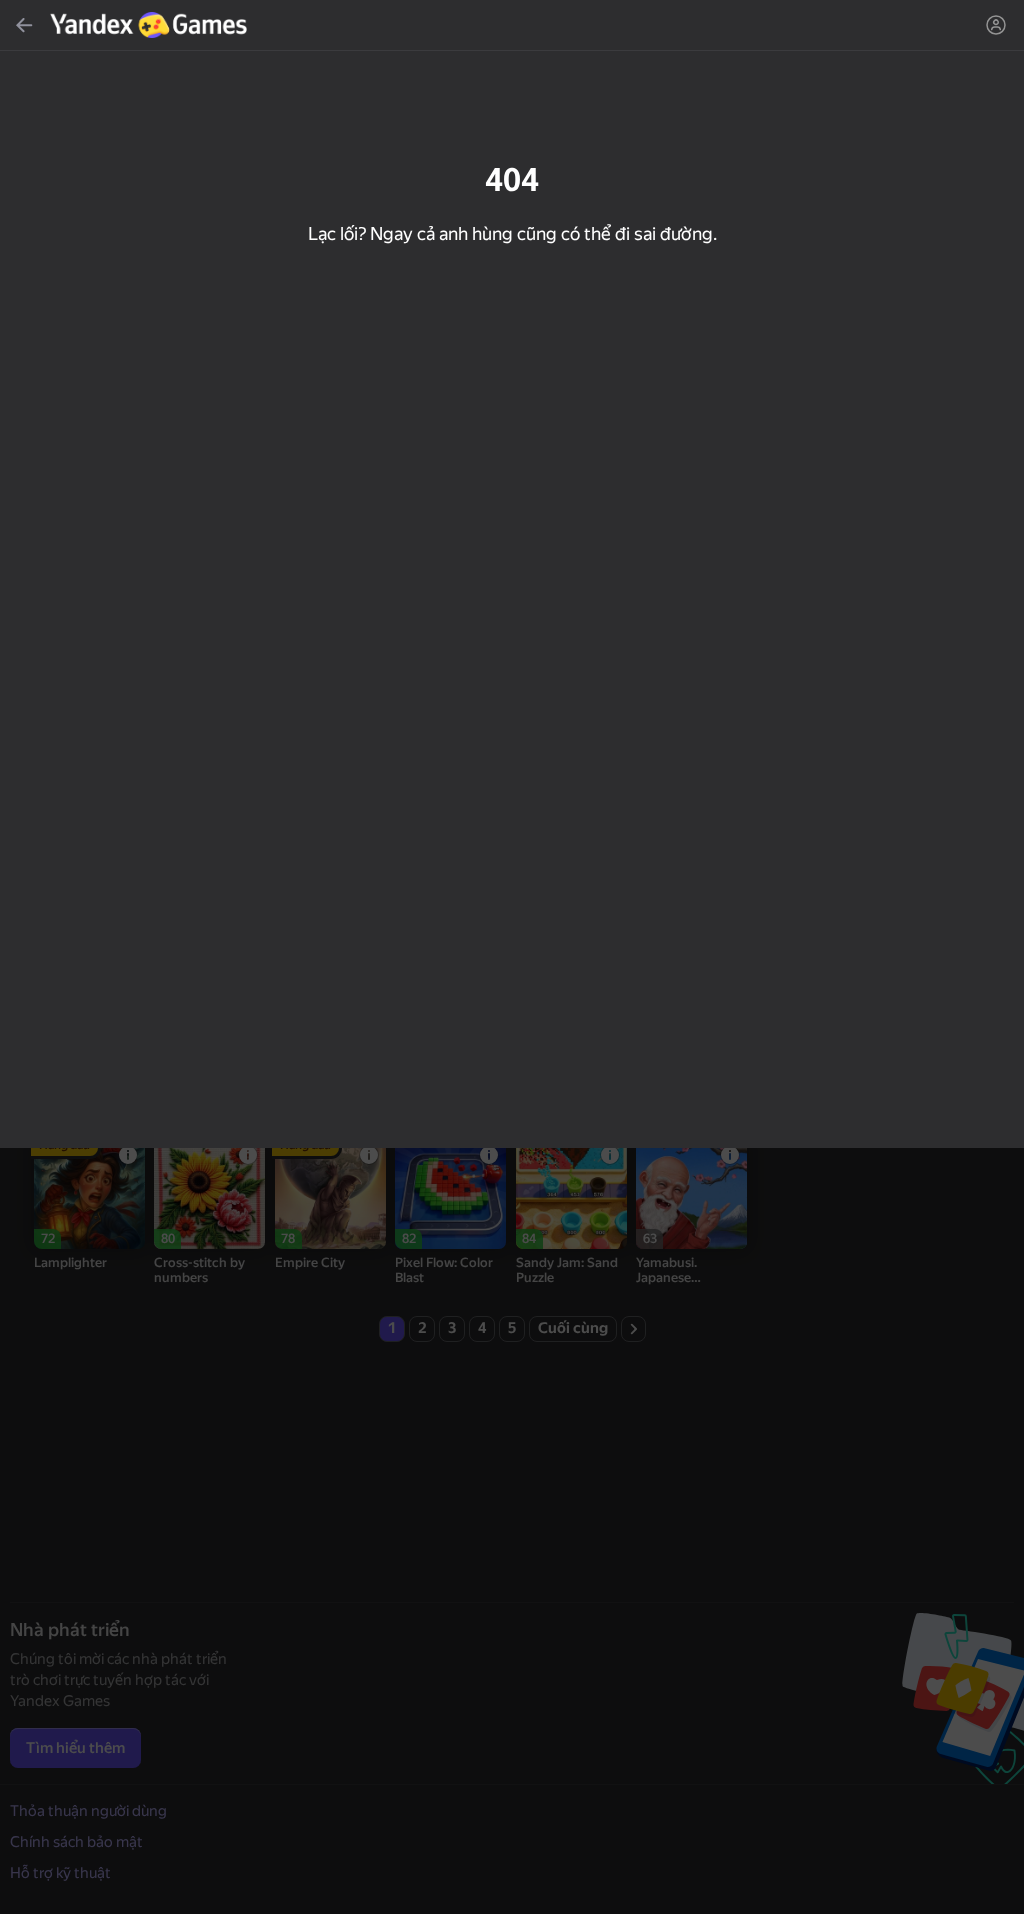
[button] (512, 957)
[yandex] (151, 25)
